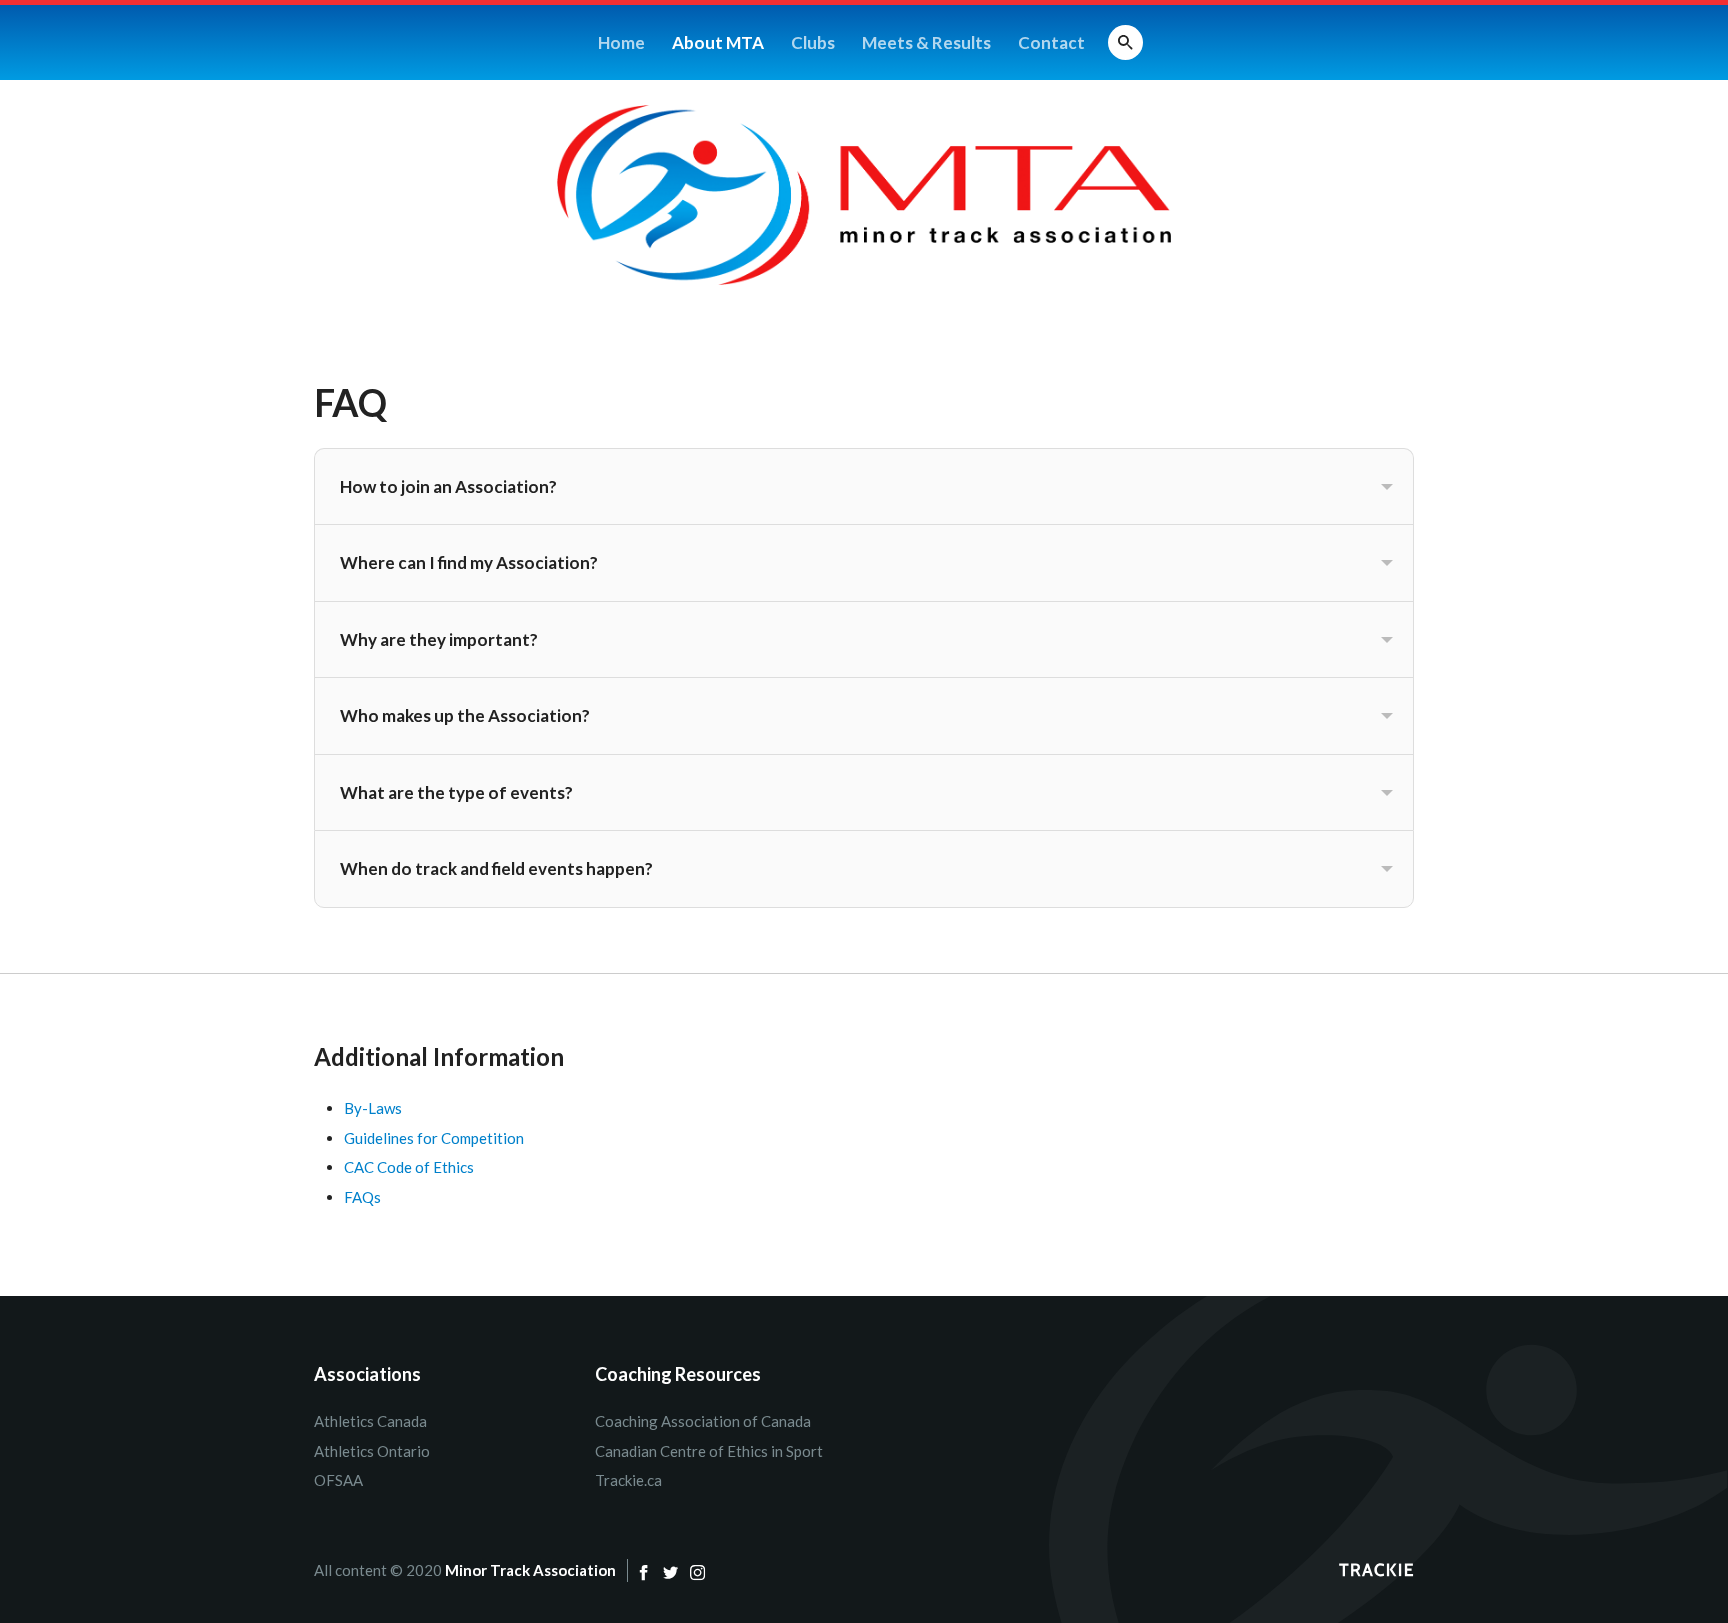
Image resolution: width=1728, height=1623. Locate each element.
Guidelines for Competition (434, 1138)
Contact (1051, 42)
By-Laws (373, 1108)
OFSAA (338, 1480)
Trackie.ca (628, 1480)
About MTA (718, 42)
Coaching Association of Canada (703, 1421)
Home (621, 42)
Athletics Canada (370, 1421)
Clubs (813, 42)
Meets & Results (926, 42)
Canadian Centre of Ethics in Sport (709, 1451)
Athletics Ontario (372, 1451)
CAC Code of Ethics (409, 1167)
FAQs (362, 1197)
